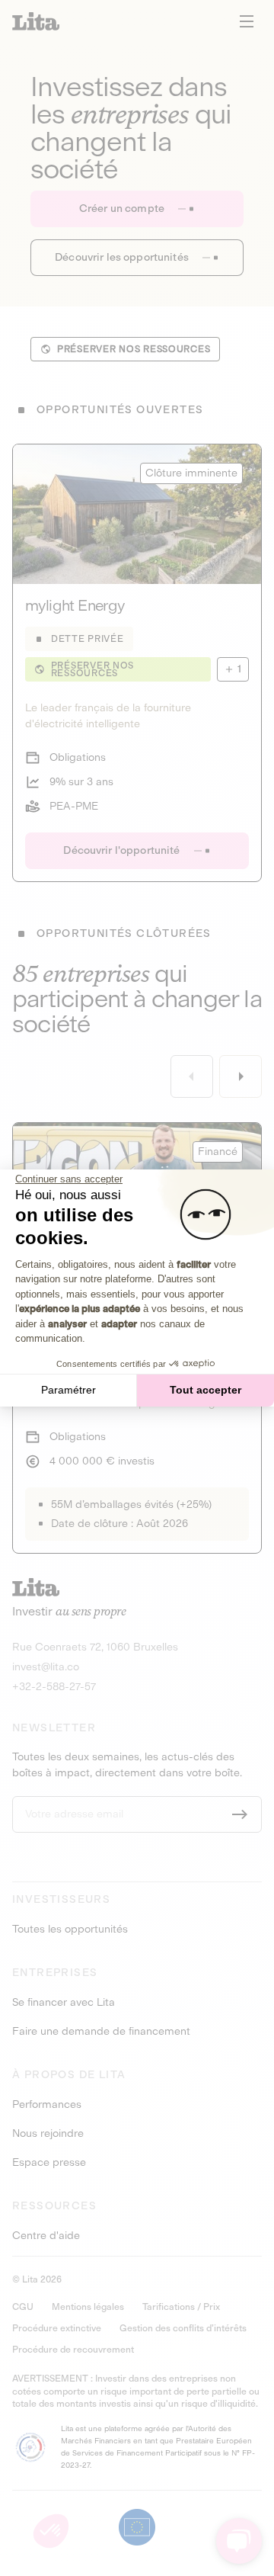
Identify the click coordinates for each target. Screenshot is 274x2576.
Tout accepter (205, 1390)
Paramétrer (68, 1390)
